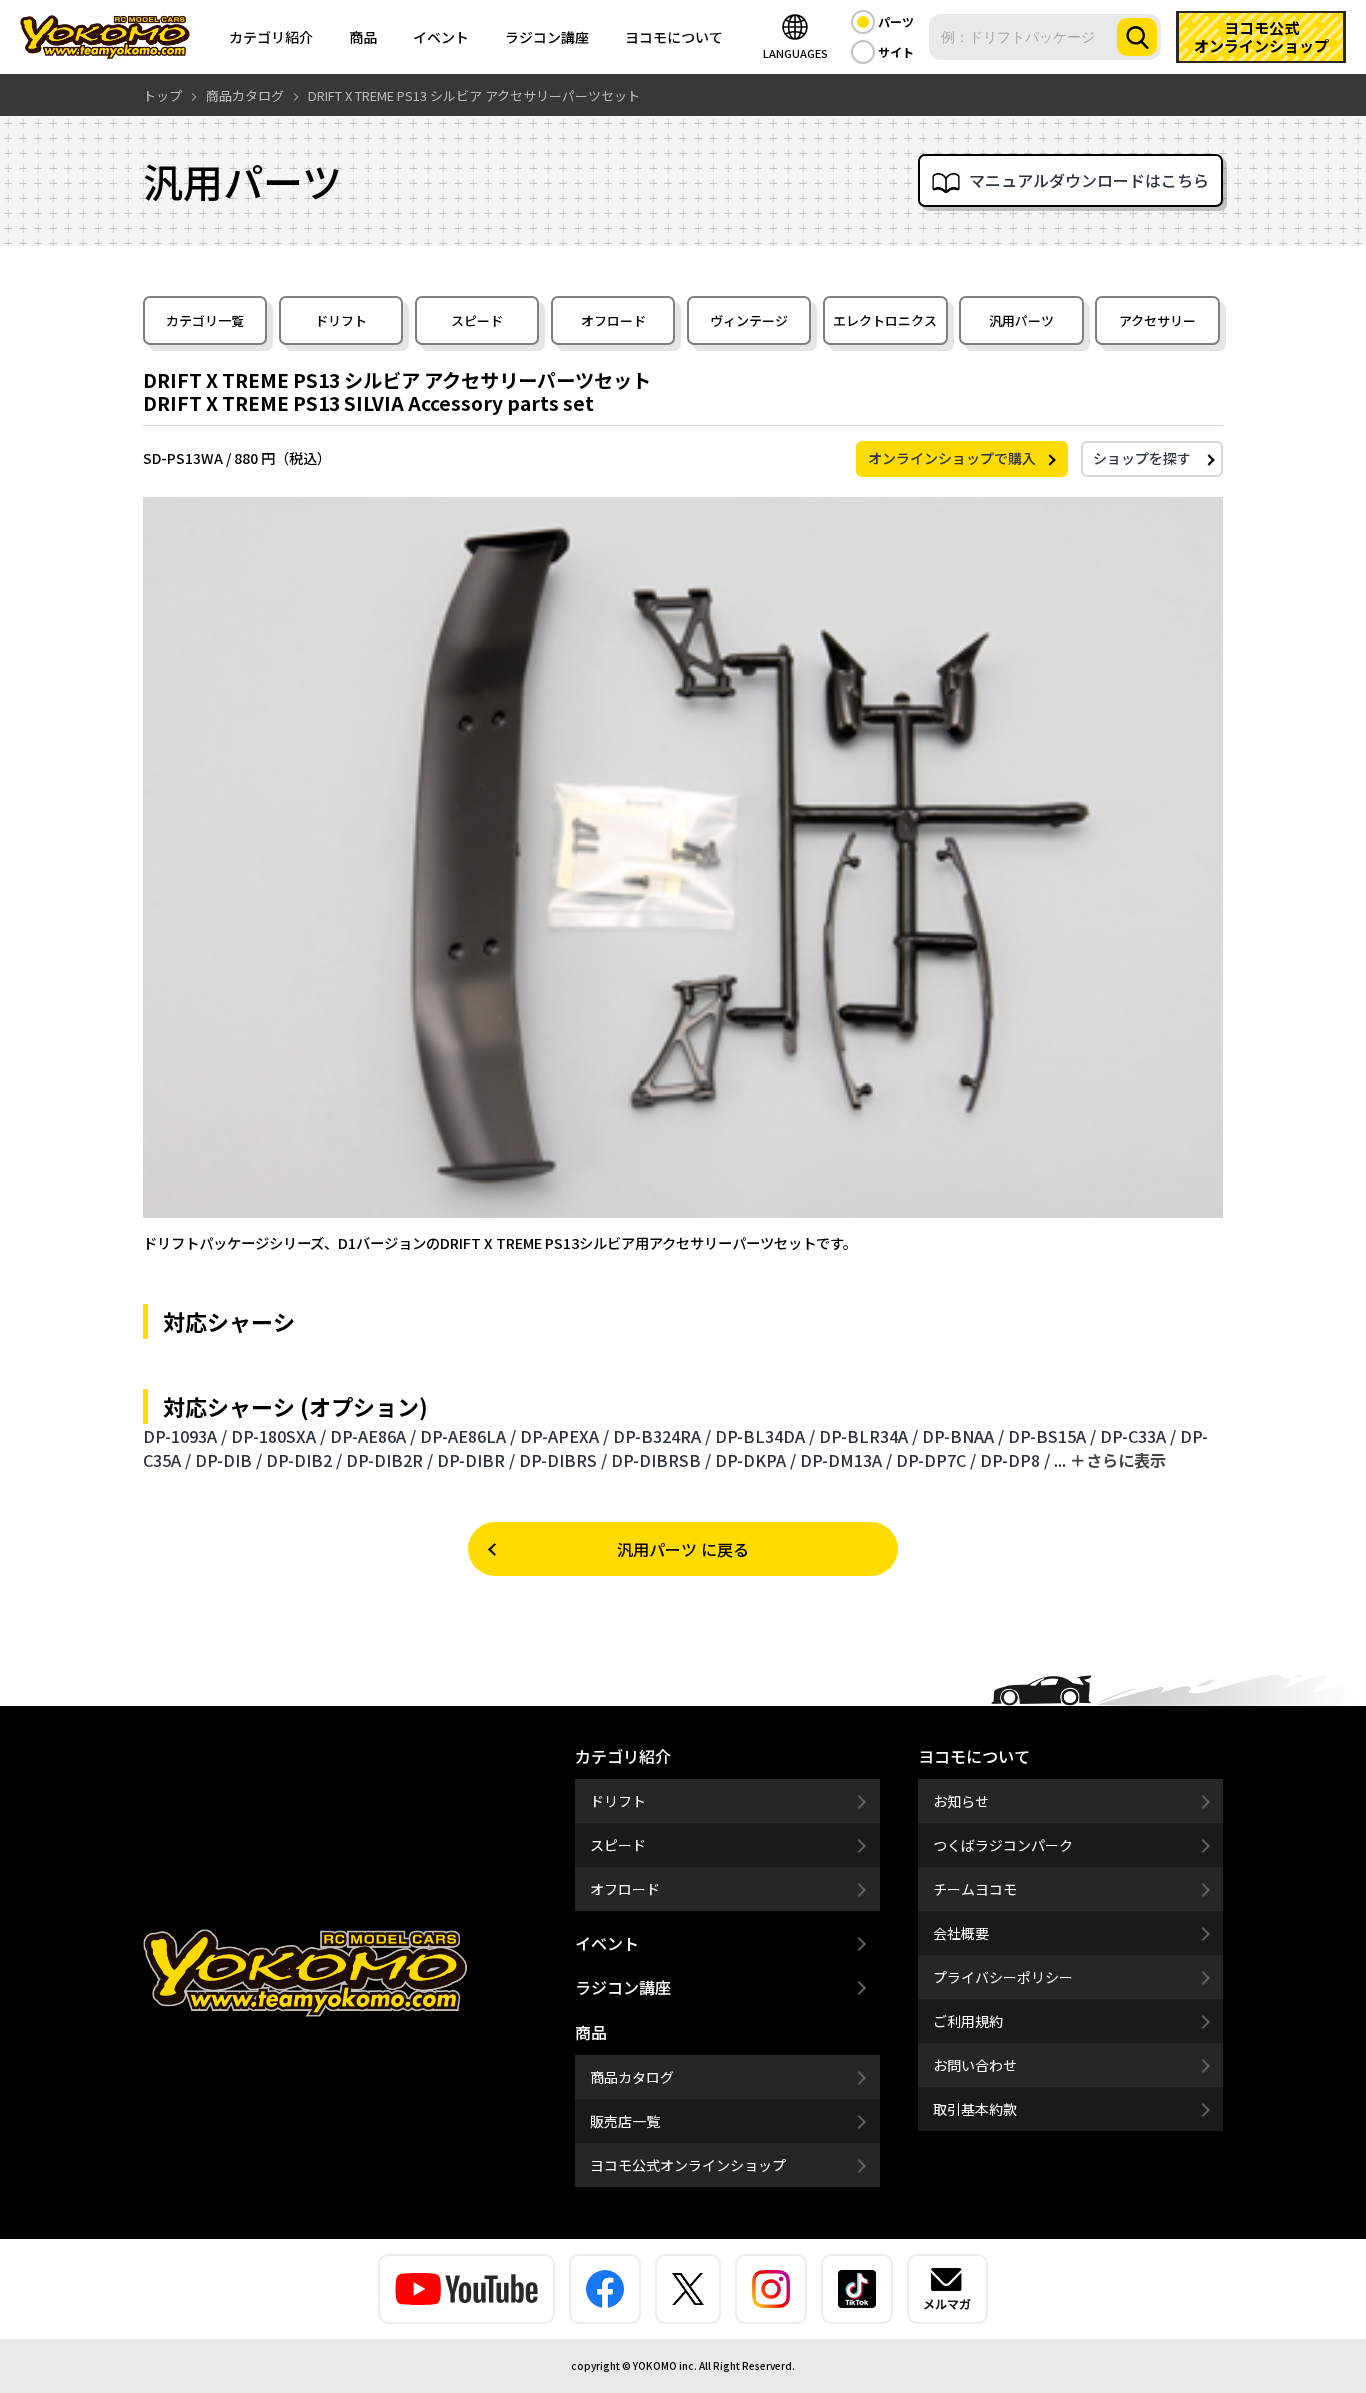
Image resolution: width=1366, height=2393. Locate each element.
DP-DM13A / (846, 1460)
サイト (896, 51)
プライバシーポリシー (1003, 1977)
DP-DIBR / (476, 1460)
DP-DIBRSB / (661, 1460)
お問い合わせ (975, 2065)
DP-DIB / (228, 1460)
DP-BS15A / (1052, 1436)
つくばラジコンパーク (1003, 1845)
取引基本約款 (975, 2109)
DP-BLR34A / (868, 1436)
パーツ (896, 21)
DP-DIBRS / (563, 1460)
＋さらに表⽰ (1118, 1460)
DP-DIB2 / (304, 1460)
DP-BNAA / (963, 1436)
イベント (441, 37)
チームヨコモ (975, 1889)
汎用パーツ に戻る (683, 1549)
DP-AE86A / (373, 1436)
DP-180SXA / (278, 1436)
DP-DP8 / (1015, 1460)
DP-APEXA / (564, 1436)
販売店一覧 (625, 2121)
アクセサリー (1157, 320)
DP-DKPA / (755, 1460)
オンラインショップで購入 (952, 458)
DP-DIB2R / (389, 1460)
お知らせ (961, 1801)
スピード (477, 320)
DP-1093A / (185, 1436)
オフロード (613, 320)
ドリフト (341, 320)
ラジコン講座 (547, 37)
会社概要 (961, 1933)
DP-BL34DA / (765, 1436)
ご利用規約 (968, 2021)
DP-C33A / (1138, 1436)
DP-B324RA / (662, 1436)
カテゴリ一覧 (205, 320)
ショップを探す (1142, 458)
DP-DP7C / (936, 1460)
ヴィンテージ (749, 320)
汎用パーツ (1021, 320)
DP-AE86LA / (468, 1436)
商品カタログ (632, 2077)
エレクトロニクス (885, 320)
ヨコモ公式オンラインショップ (688, 2165)
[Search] (1137, 37)
